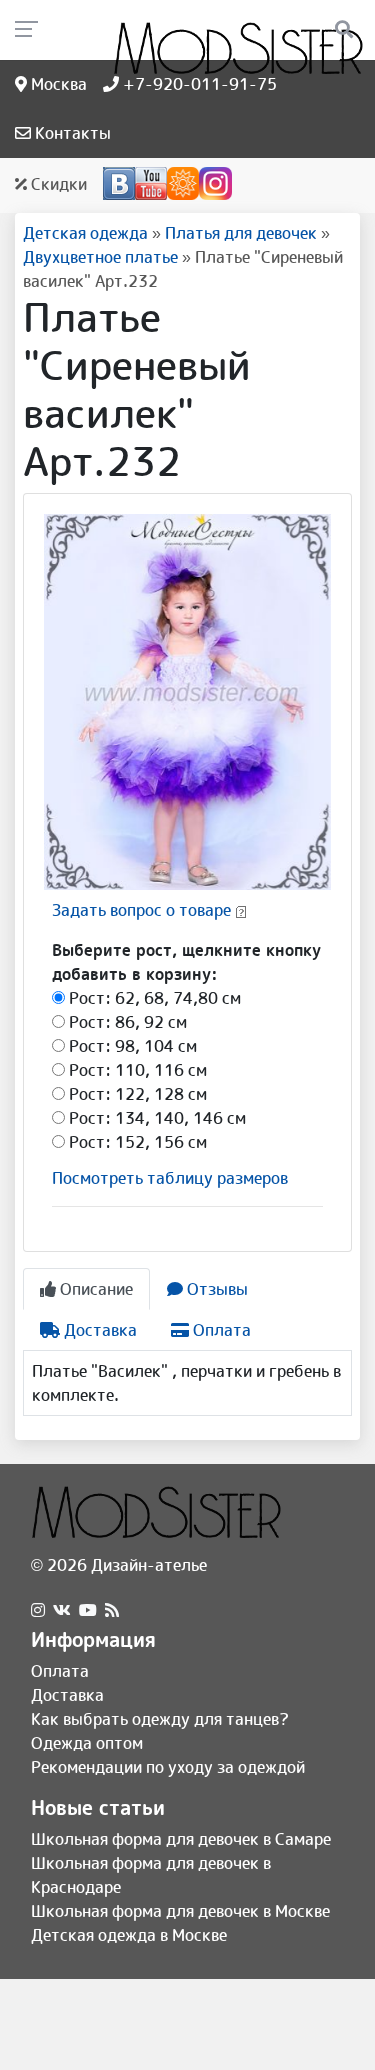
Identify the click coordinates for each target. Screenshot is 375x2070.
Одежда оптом (87, 1743)
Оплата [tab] (220, 1330)
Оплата (60, 1671)
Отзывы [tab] (215, 1289)
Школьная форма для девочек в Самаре (181, 1839)
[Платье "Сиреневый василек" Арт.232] (187, 701)
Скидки (57, 184)
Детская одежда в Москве (129, 1935)
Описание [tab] (94, 1289)
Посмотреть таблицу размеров (170, 1178)
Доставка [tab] (98, 1330)
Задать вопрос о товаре (141, 910)
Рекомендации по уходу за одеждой (168, 1767)
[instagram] (38, 1610)
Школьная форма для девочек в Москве (180, 1911)
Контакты (71, 133)
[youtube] (88, 1610)
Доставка (67, 1695)
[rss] (112, 1610)
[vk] (62, 1610)
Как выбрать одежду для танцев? (160, 1719)
